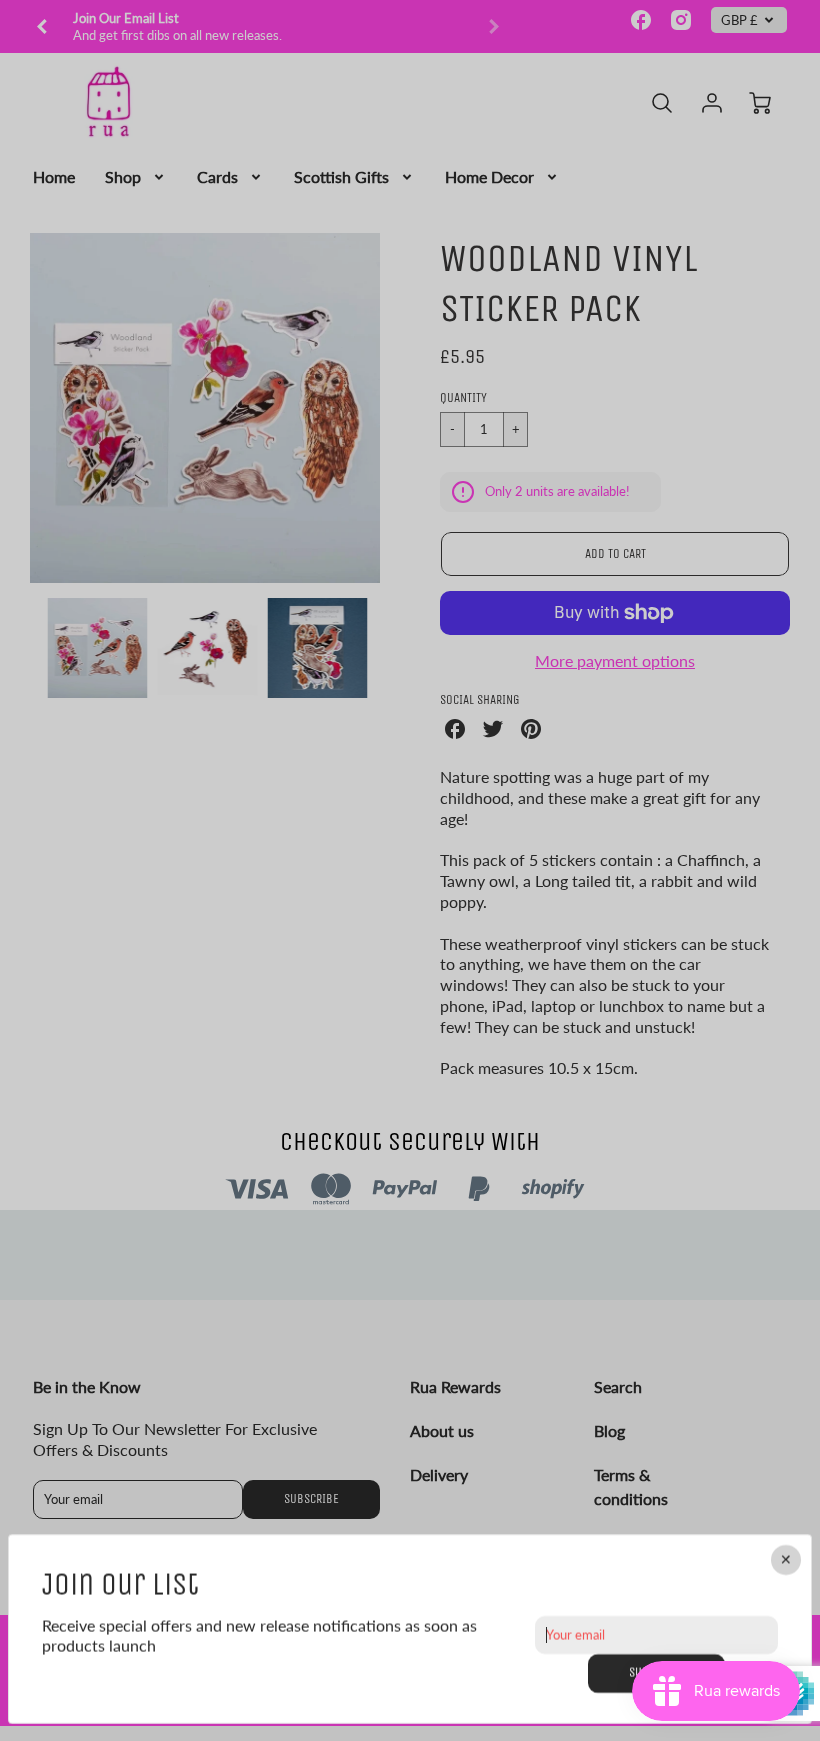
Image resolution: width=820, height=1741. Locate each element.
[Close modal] (786, 1560)
